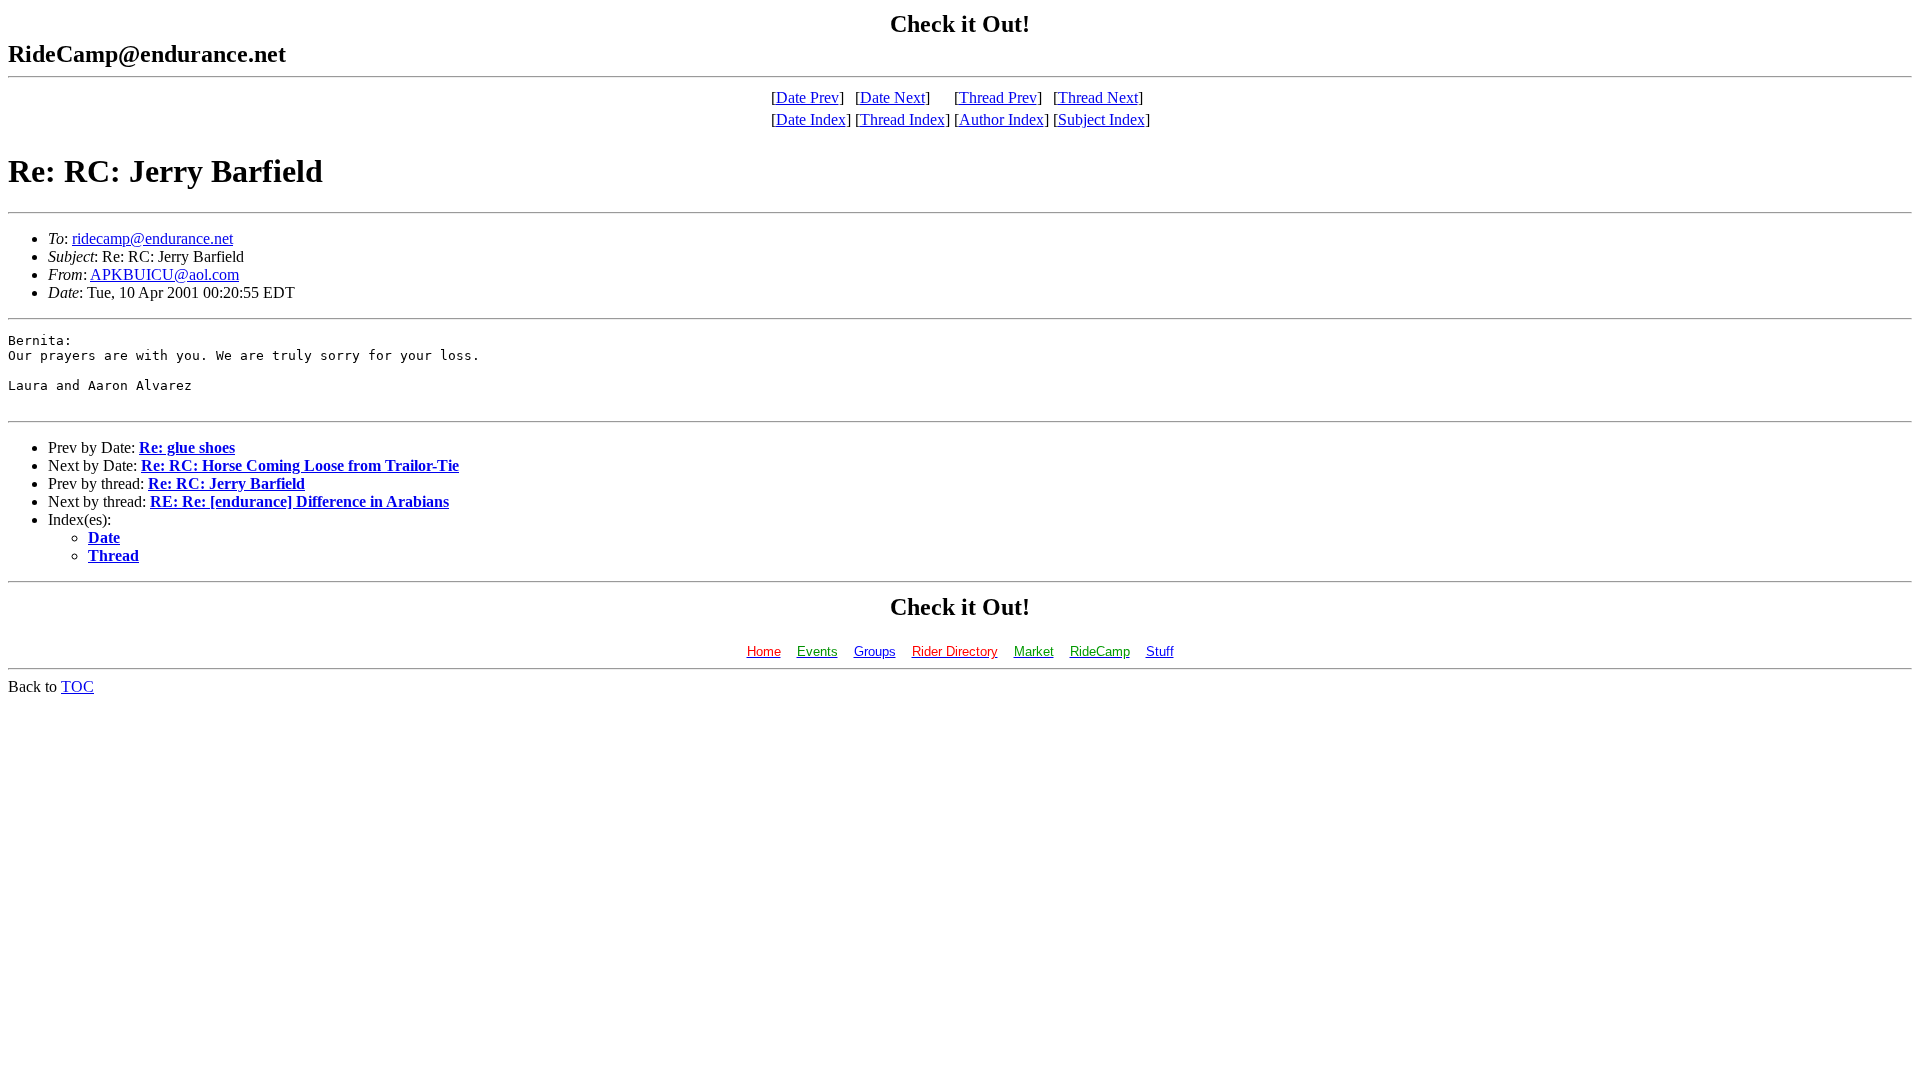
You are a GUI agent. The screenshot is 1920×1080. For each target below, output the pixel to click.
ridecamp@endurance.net (152, 238)
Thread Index (902, 119)
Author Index (1001, 119)
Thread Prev (998, 97)
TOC (77, 686)
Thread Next (1098, 97)
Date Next (892, 97)
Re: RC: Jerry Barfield (226, 483)
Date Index (811, 119)
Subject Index (1101, 119)
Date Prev (807, 97)
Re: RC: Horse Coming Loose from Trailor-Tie (300, 465)
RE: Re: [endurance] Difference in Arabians (299, 501)
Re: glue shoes (187, 447)
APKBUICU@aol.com (164, 274)
